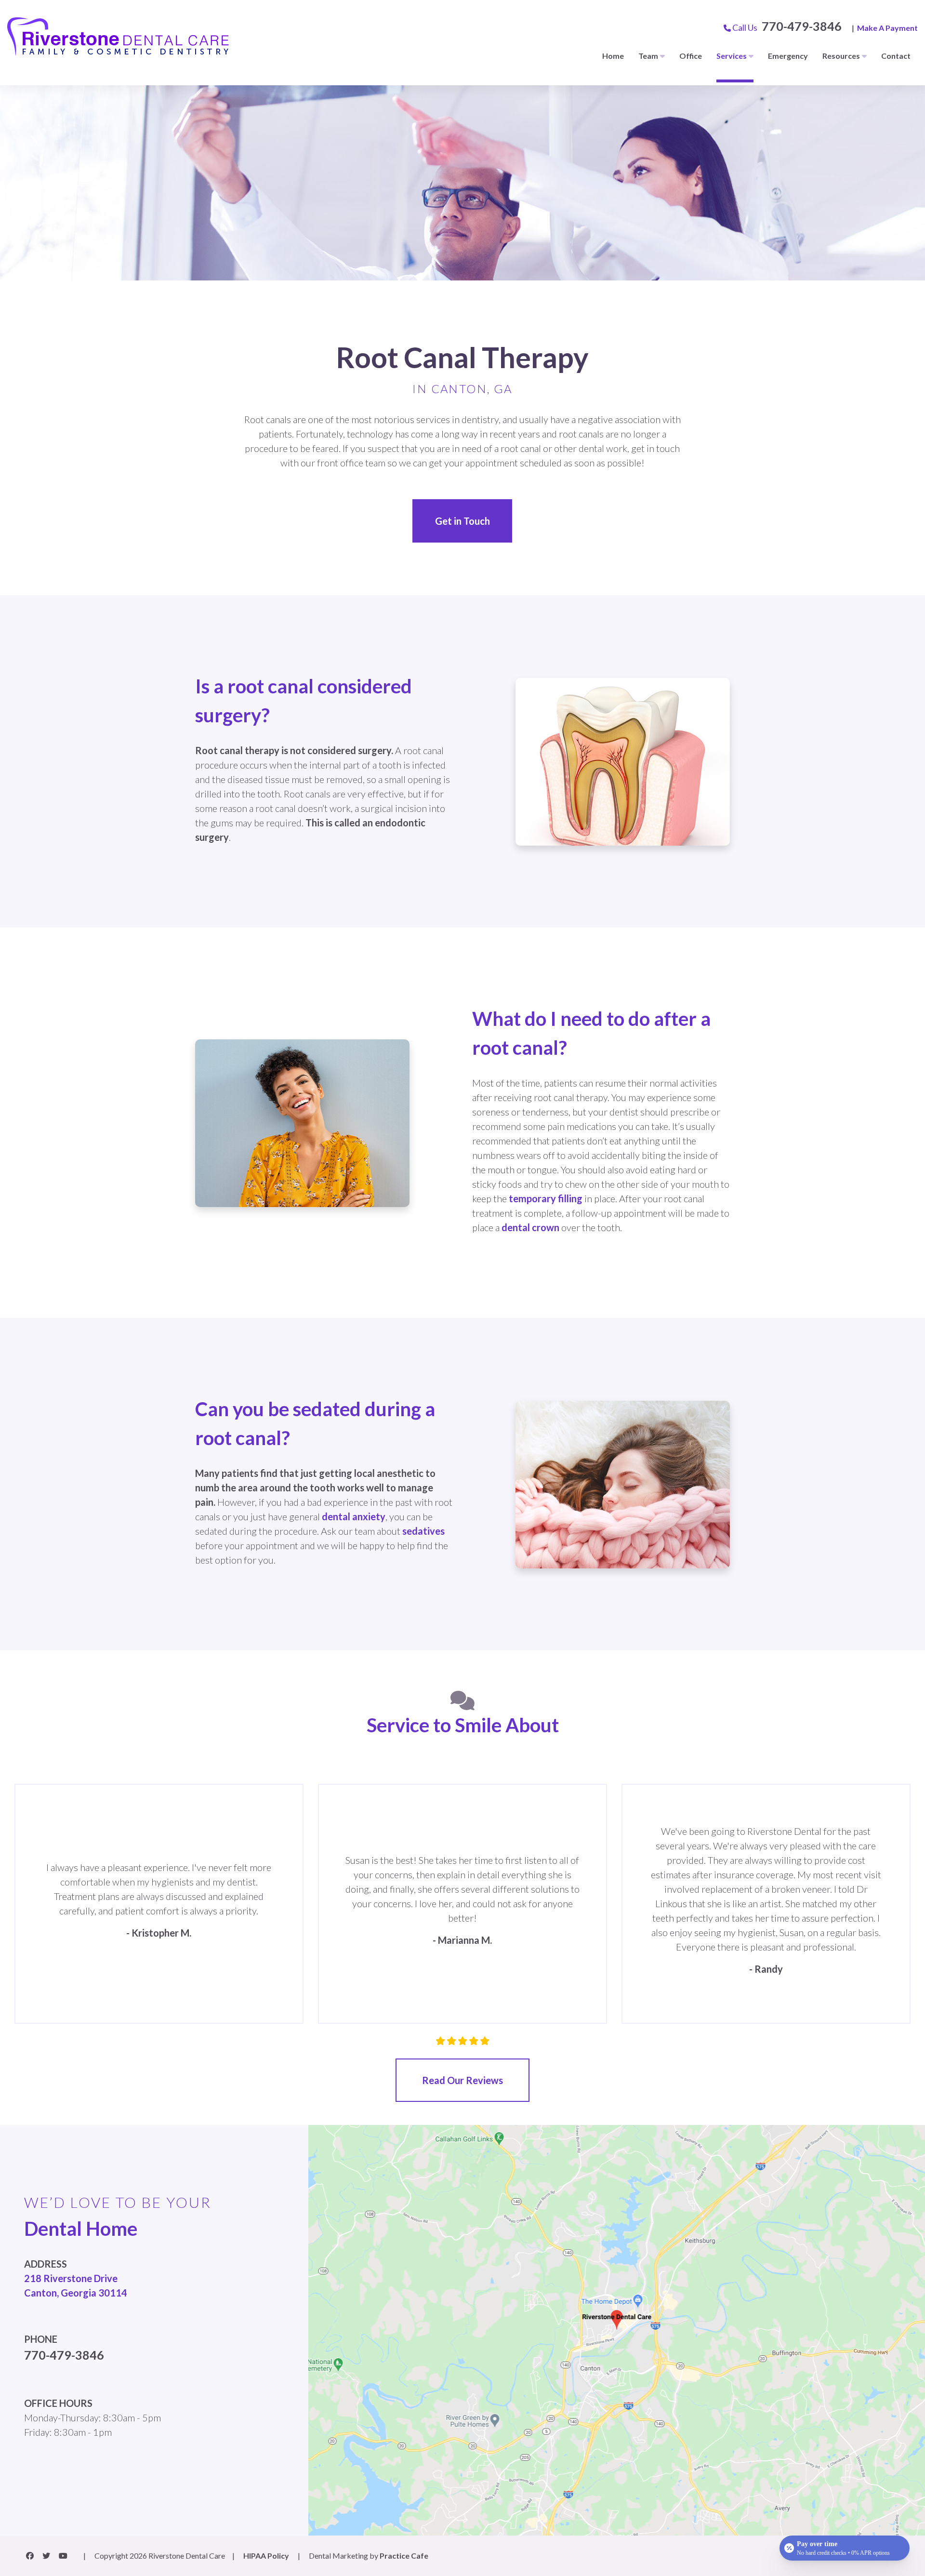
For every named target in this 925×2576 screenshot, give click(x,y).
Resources (841, 56)
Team (648, 56)
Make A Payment (887, 28)
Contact (896, 56)
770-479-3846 (802, 26)
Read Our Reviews (462, 2080)
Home (613, 56)
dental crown (530, 1227)
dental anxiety (354, 1516)
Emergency (788, 56)
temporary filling (546, 1198)
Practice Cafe (404, 2556)
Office (691, 56)
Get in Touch (462, 521)
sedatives (423, 1531)
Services (732, 56)
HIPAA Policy (266, 2556)
